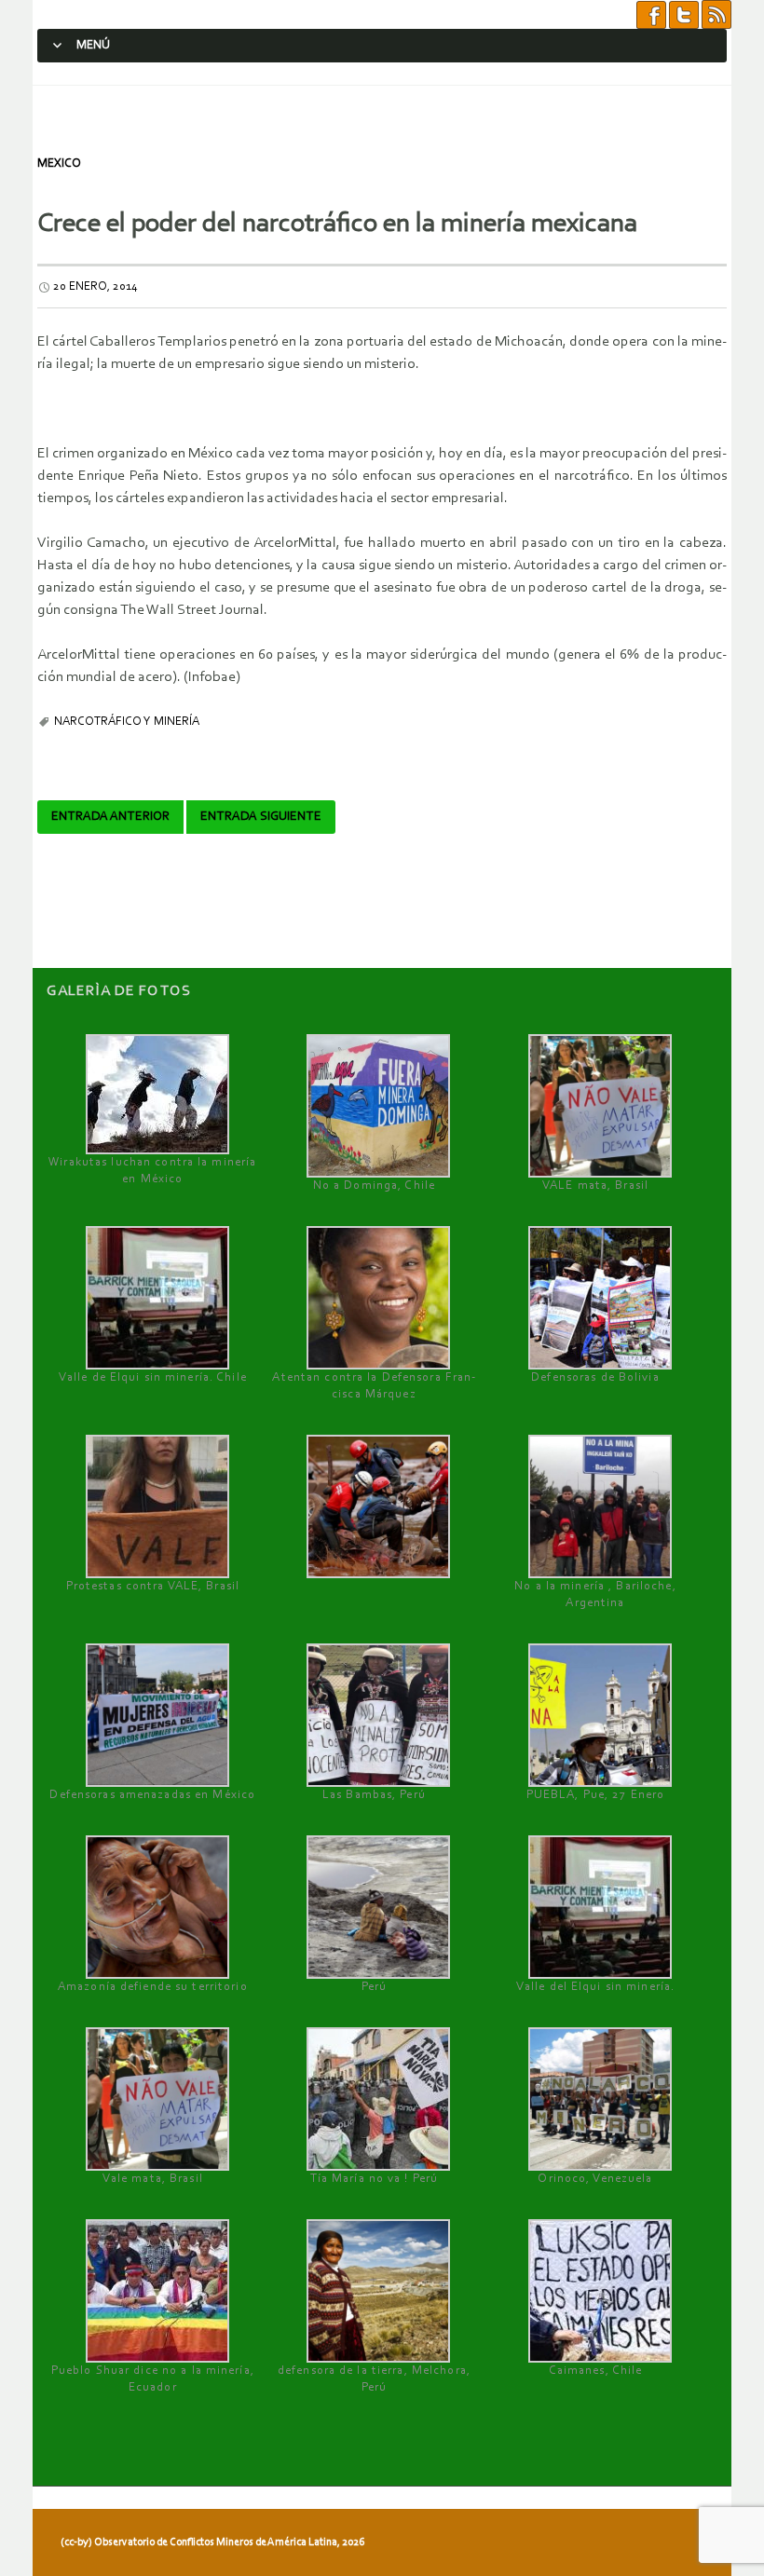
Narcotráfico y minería (127, 722)
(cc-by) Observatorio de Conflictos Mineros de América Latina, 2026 (212, 2542)
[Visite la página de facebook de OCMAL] (651, 14)
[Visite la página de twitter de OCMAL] (684, 14)
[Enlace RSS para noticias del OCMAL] (716, 14)
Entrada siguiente (261, 817)
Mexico (59, 164)
